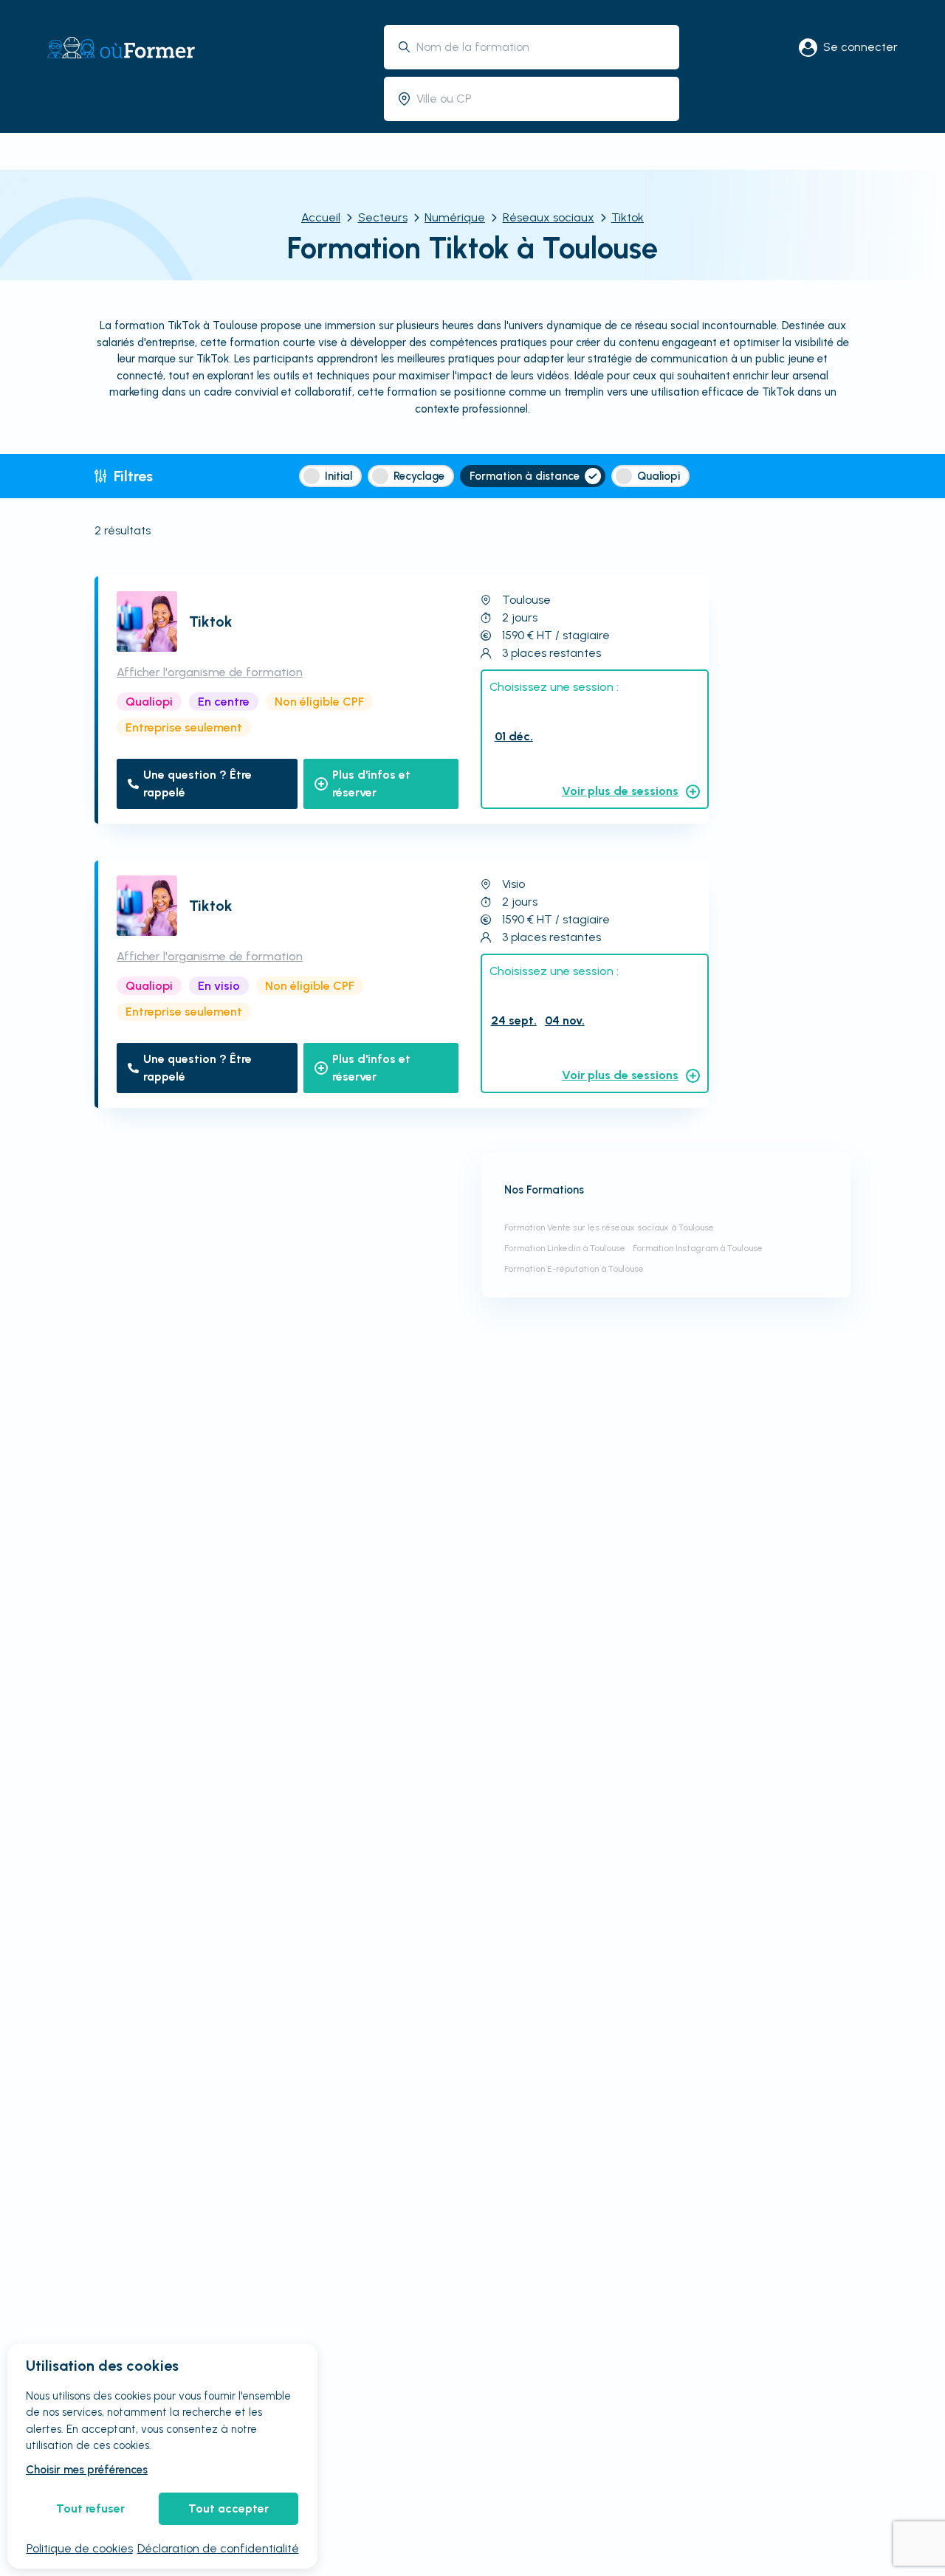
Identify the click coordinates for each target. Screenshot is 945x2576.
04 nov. (565, 1020)
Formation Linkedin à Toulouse (565, 1248)
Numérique (455, 217)
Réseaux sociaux (549, 217)
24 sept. (514, 1020)
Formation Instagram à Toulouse (698, 1248)
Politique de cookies (80, 2548)
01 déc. (514, 736)
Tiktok (628, 217)
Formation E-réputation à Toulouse (574, 1269)
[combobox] (542, 47)
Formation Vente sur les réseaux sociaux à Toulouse (609, 1227)
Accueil (321, 217)
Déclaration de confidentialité (218, 2548)
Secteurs (383, 217)
